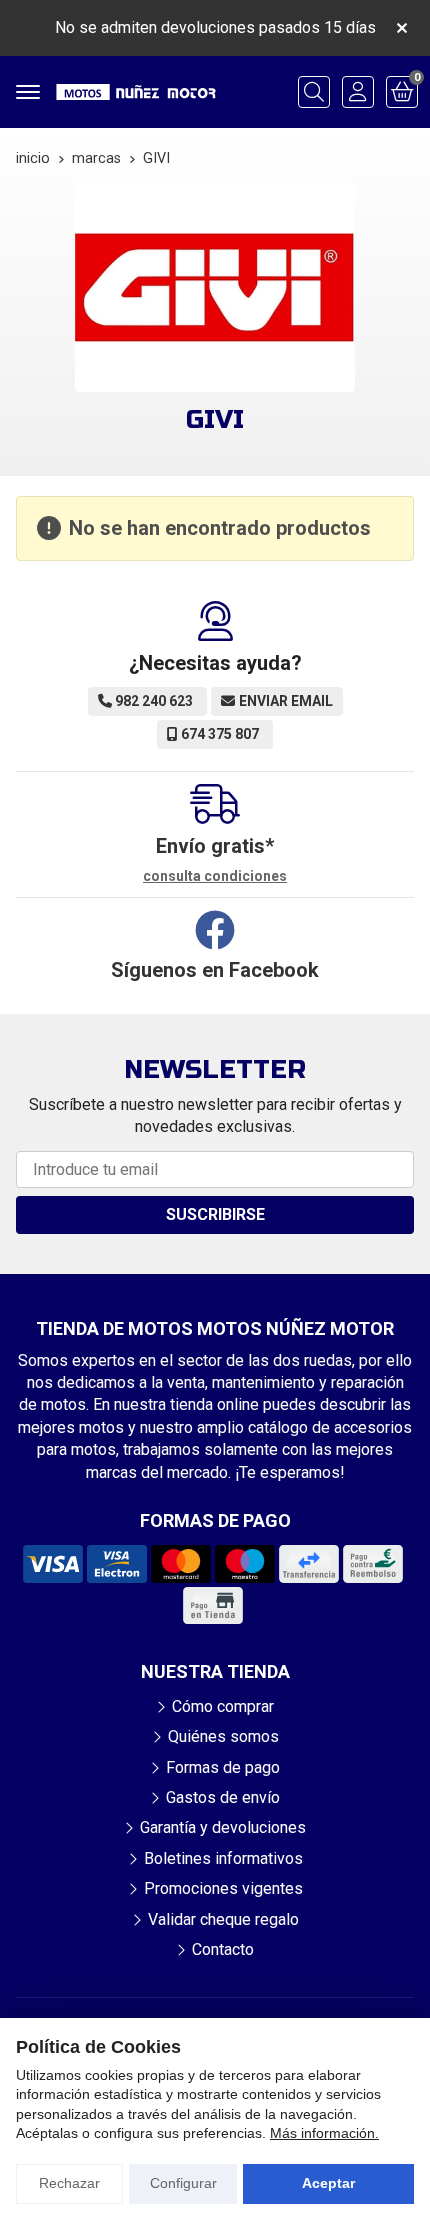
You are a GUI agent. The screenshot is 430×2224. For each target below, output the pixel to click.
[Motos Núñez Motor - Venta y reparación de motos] (136, 92)
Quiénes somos (223, 1736)
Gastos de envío (223, 1797)
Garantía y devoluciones (223, 1827)
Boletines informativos (223, 1858)
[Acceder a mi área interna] (358, 92)
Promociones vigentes (223, 1888)
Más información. (324, 2133)
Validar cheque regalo (223, 1919)
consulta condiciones (215, 876)
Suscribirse (215, 1214)
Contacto (223, 1949)
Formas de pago (223, 1767)
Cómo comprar (223, 1706)
